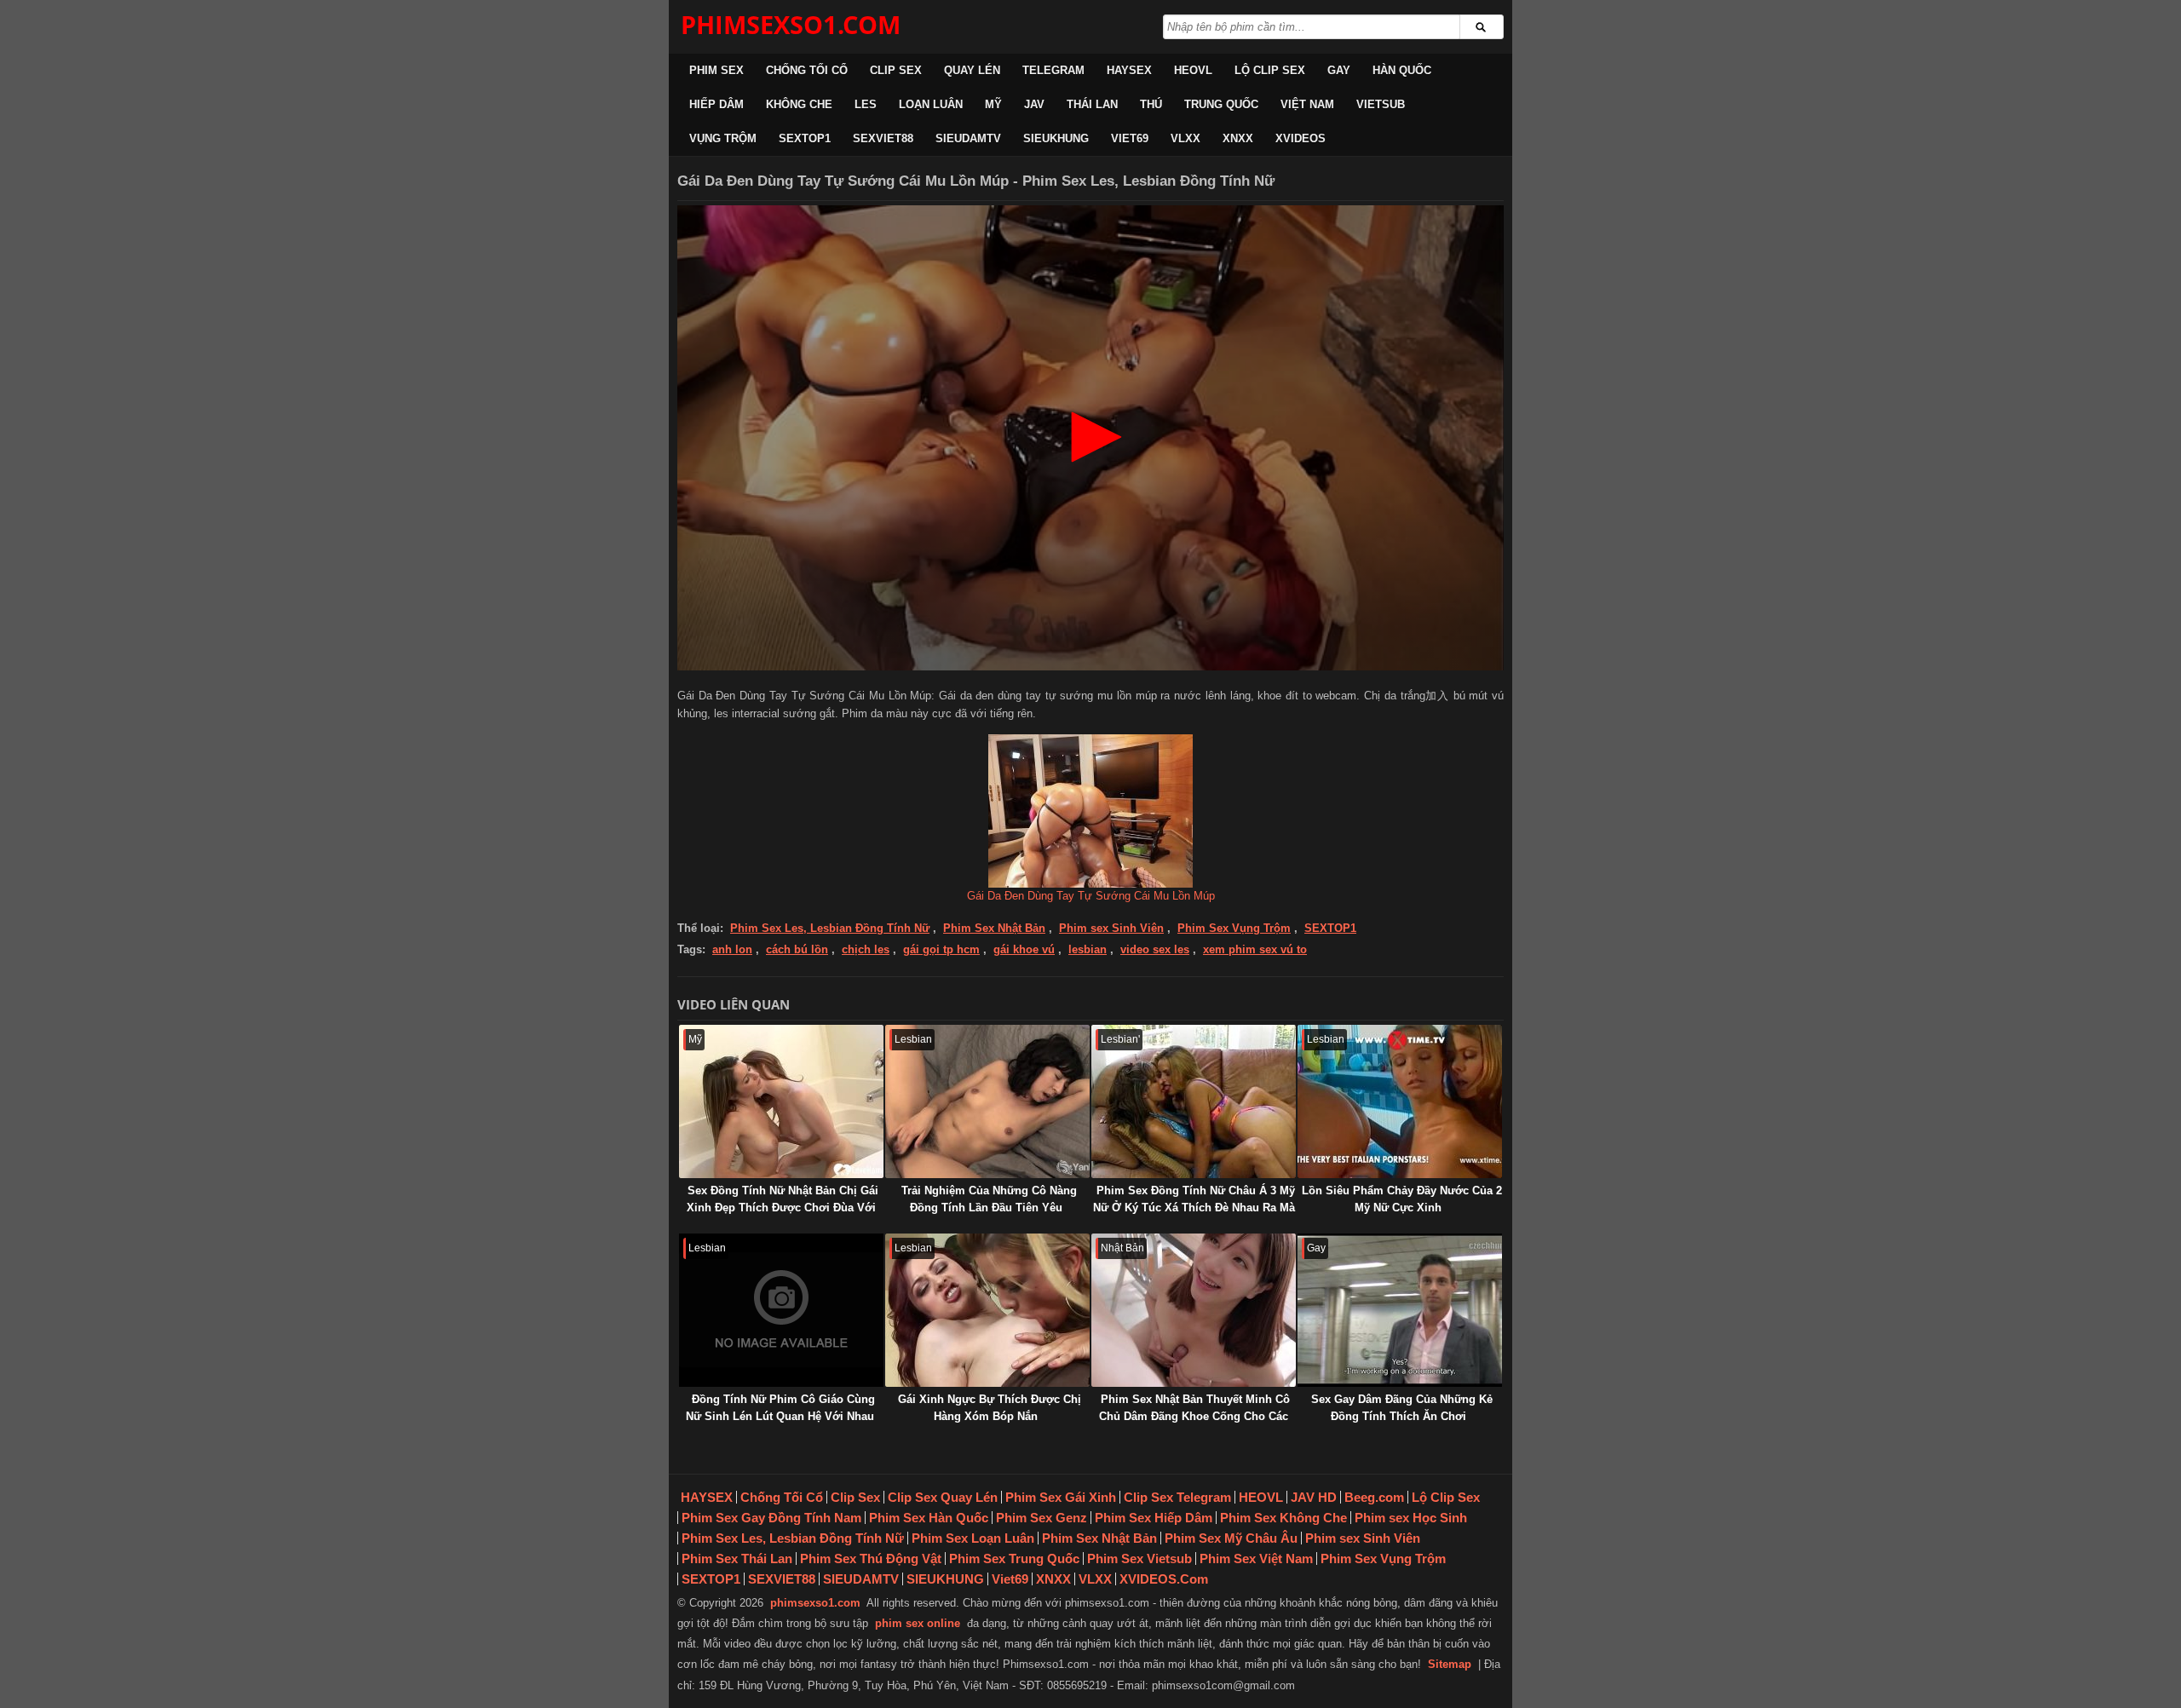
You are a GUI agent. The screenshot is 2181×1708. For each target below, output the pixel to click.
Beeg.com (1374, 1497)
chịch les (866, 949)
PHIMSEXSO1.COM (791, 24)
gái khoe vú (1024, 949)
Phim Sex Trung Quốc (1014, 1558)
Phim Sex (716, 70)
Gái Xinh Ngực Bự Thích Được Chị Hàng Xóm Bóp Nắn (990, 1408)
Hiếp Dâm (716, 104)
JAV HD (1314, 1497)
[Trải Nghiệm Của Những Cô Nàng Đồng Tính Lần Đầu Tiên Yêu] (987, 1101)
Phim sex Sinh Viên (1111, 928)
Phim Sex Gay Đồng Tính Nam (771, 1518)
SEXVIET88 (883, 138)
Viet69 (1130, 138)
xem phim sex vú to (1255, 949)
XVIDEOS (1301, 138)
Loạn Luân (931, 104)
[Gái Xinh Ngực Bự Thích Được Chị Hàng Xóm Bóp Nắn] (987, 1310)
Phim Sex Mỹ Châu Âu (1231, 1538)
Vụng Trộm (723, 138)
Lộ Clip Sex (1270, 70)
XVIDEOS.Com (1164, 1579)
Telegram (1053, 70)
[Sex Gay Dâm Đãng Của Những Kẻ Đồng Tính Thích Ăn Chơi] (1400, 1310)
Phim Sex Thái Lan (737, 1558)
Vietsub (1381, 104)
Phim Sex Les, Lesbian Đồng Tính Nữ (830, 928)
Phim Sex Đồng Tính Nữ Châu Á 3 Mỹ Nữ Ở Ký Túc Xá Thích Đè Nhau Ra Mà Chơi (1194, 1208)
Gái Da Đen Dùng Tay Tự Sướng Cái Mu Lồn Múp (1091, 896)
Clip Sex (896, 70)
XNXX (1238, 138)
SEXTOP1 (805, 138)
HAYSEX (1129, 70)
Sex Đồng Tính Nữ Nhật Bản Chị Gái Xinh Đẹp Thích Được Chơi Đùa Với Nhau (783, 1208)
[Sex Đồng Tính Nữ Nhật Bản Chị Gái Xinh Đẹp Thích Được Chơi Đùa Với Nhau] (781, 1101)
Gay (1339, 70)
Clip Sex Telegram (1177, 1497)
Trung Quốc (1221, 104)
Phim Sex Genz (1042, 1518)
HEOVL (1193, 70)
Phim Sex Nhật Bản (994, 928)
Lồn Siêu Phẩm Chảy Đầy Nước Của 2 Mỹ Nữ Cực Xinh (1402, 1199)
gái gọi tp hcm (941, 949)
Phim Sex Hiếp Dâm (1154, 1518)
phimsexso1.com (815, 1603)
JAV (1034, 104)
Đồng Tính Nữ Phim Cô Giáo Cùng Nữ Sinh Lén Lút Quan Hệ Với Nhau (780, 1408)
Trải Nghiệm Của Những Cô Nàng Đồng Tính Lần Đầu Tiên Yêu (989, 1199)
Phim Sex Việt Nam (1256, 1558)
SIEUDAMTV (968, 138)
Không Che (799, 104)
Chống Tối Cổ (807, 70)
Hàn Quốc (1402, 70)
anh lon (732, 949)
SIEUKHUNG (1056, 138)
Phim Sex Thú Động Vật (871, 1558)
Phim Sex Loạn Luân (973, 1538)
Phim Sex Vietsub (1139, 1558)
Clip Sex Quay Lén (943, 1497)
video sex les (1155, 949)
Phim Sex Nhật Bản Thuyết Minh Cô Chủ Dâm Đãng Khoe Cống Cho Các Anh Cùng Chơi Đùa (1194, 1416)
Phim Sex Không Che (1283, 1518)
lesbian (1088, 949)
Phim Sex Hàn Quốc (929, 1518)
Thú (1151, 104)
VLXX (1185, 138)
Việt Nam (1307, 104)
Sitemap (1450, 1664)
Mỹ (993, 104)
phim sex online (918, 1623)
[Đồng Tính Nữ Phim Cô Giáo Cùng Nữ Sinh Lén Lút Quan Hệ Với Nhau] (781, 1310)
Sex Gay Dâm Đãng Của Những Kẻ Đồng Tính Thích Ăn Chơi (1402, 1408)
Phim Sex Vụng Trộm (1234, 928)
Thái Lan (1092, 104)
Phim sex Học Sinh (1411, 1518)
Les (866, 104)
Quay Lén (972, 70)
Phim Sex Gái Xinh (1061, 1497)
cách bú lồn (797, 949)
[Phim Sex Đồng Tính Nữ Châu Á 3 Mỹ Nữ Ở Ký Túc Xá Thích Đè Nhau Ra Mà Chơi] (1194, 1101)
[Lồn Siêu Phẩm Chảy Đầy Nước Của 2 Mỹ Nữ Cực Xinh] (1400, 1101)
